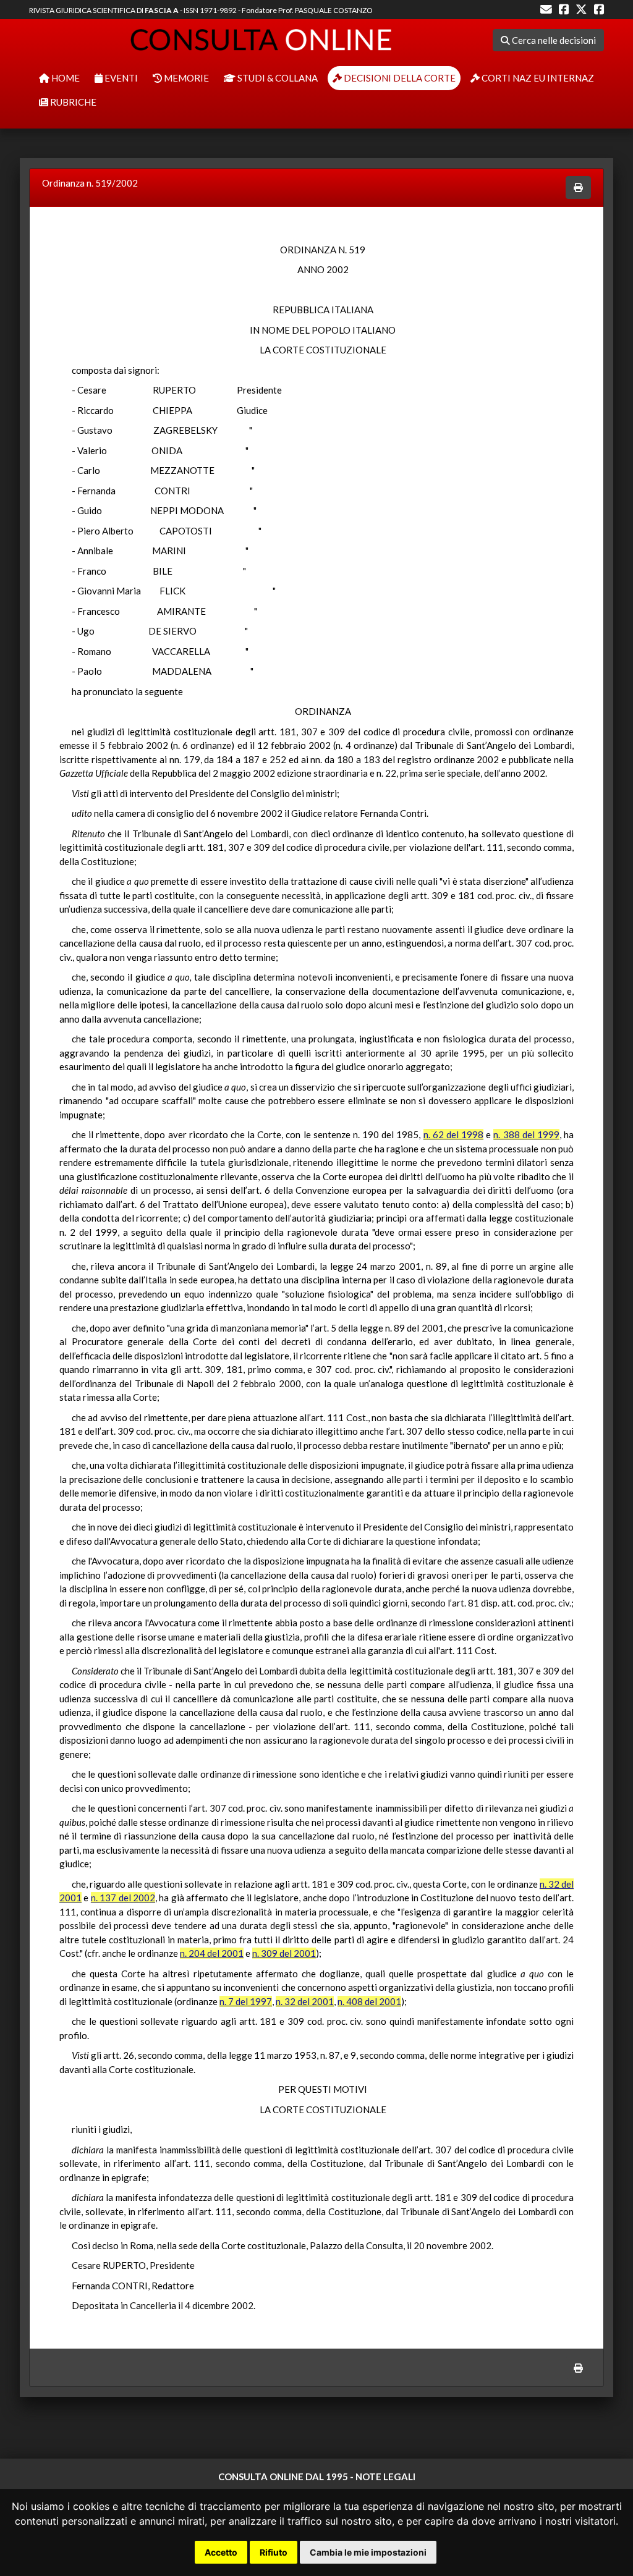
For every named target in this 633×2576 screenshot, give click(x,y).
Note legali (385, 2477)
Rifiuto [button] (274, 2552)
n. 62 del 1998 (453, 1134)
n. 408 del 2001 (369, 2001)
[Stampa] (578, 188)
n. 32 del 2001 (305, 2001)
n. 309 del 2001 (284, 1953)
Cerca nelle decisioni (553, 40)
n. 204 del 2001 (212, 1953)
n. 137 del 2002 (123, 1898)
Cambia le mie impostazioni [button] (368, 2552)
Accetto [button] (221, 2552)
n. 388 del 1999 (526, 1134)
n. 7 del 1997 (246, 2001)
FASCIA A (162, 10)
